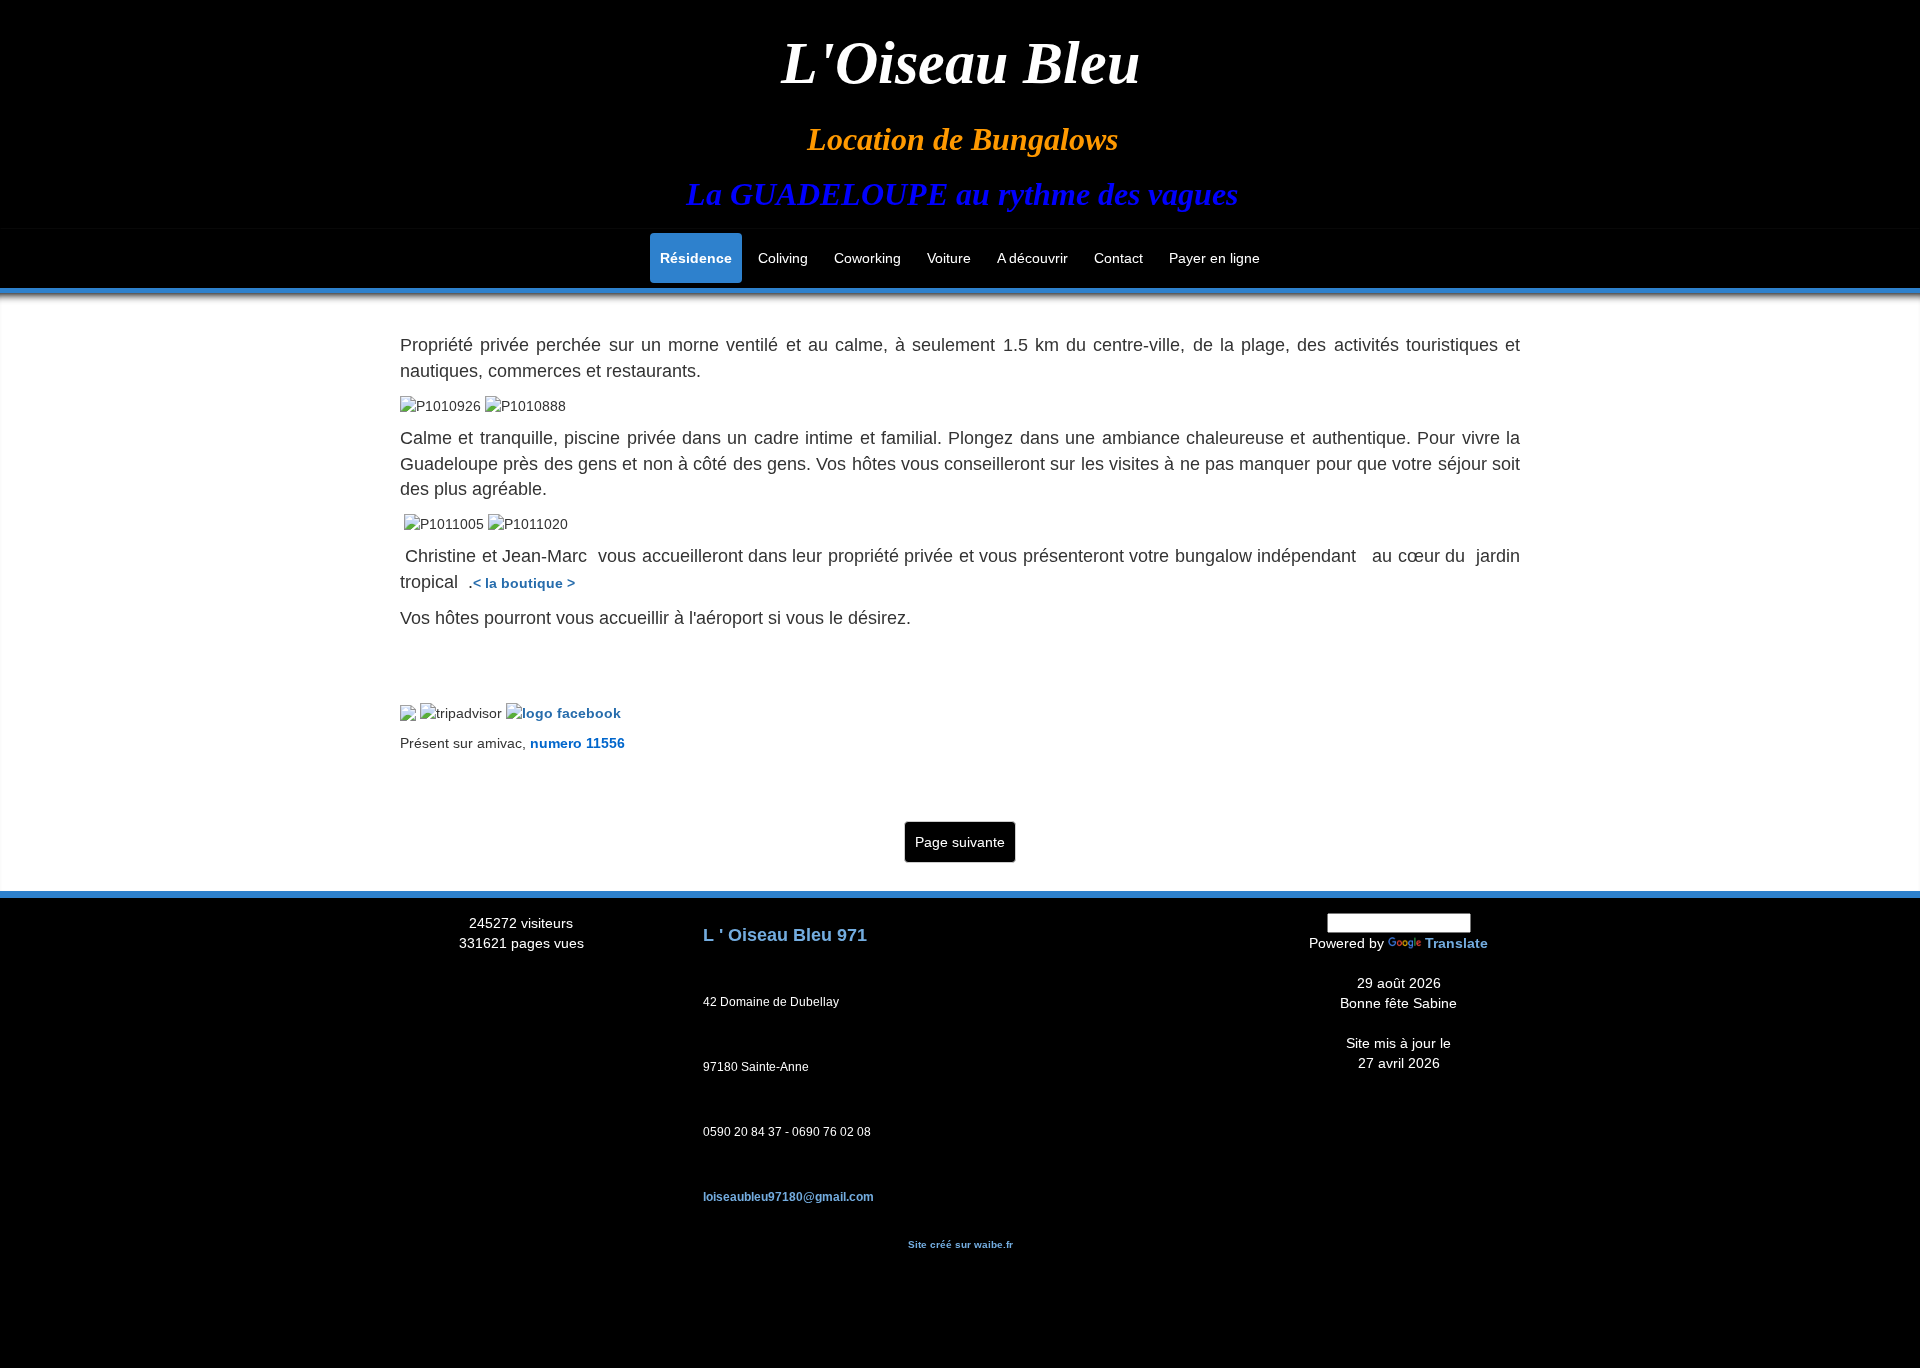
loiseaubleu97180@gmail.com (788, 1197)
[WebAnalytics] (521, 963)
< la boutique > (524, 583)
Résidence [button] (696, 258)
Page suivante (960, 842)
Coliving (783, 258)
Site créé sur (960, 1244)
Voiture (949, 258)
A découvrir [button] (1032, 258)
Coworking (867, 258)
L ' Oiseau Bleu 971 (785, 935)
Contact (1118, 258)
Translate (1456, 943)
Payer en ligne (1214, 258)
